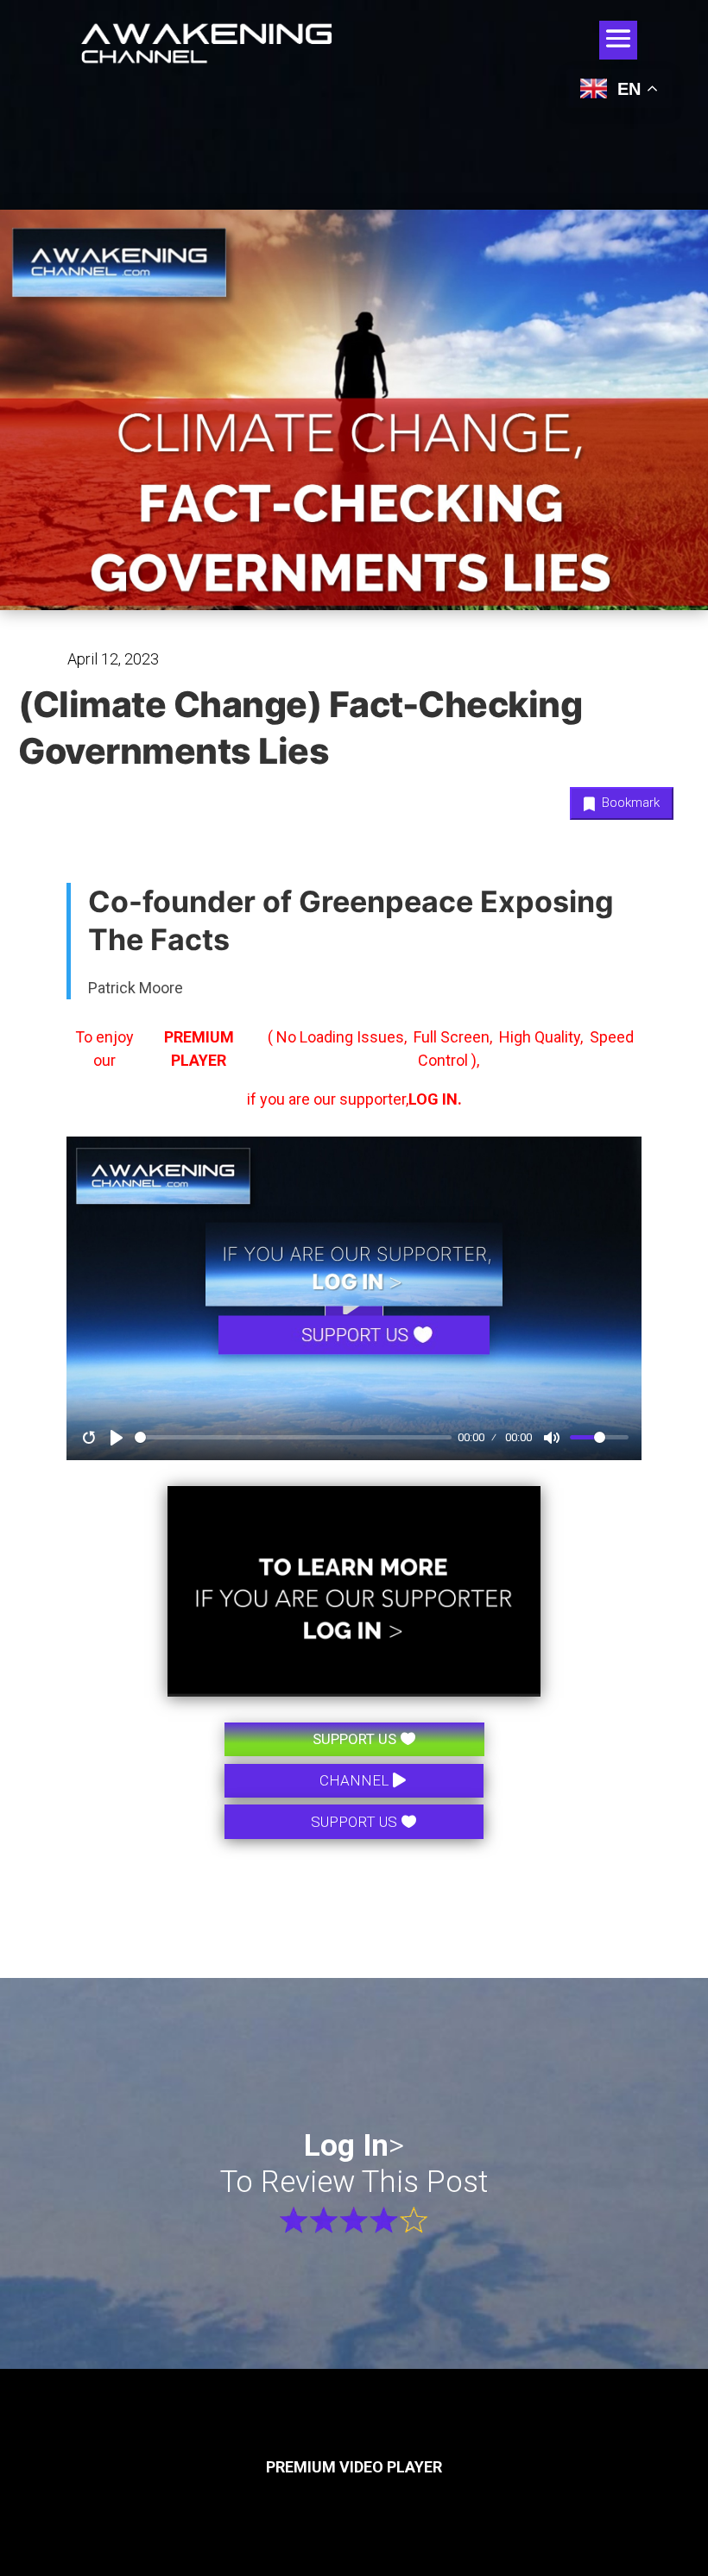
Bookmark (629, 803)
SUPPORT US (354, 1739)
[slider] (293, 1437)
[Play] (117, 1438)
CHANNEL (354, 1780)
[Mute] (552, 1438)
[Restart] (89, 1438)
